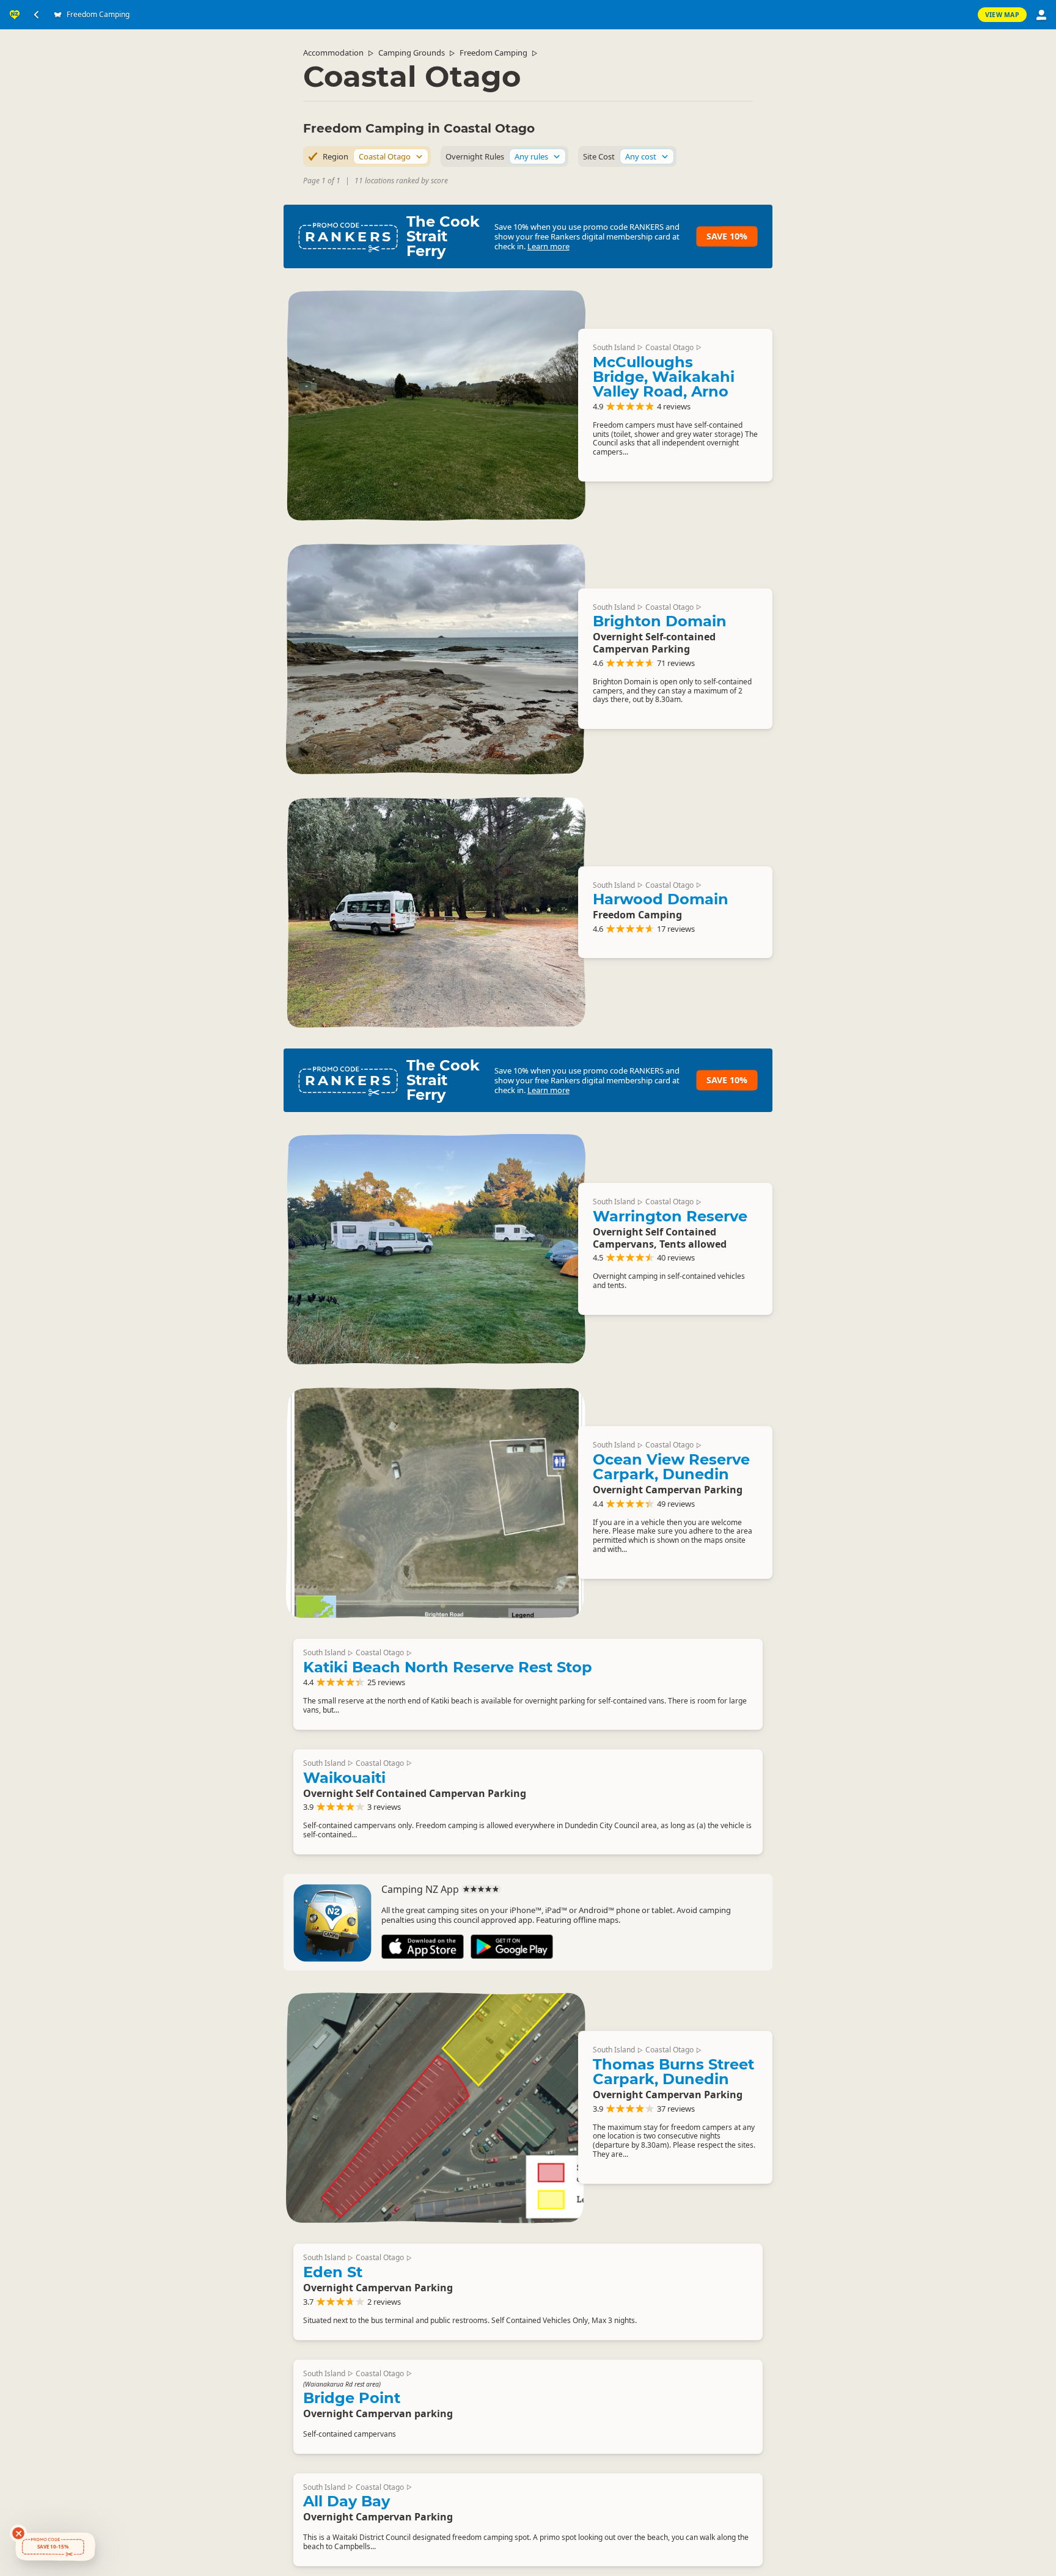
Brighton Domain (660, 621)
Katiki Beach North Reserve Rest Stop (448, 1667)
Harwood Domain (661, 899)
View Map (1002, 15)
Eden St (333, 2272)
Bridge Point (352, 2398)
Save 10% (727, 236)
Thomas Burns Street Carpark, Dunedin (673, 2072)
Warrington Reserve (670, 1216)
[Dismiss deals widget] (18, 2533)
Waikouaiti (344, 1778)
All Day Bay (346, 2501)
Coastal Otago (669, 347)
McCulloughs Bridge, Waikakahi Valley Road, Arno (664, 377)
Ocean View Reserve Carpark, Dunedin (671, 1467)
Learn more (548, 246)
